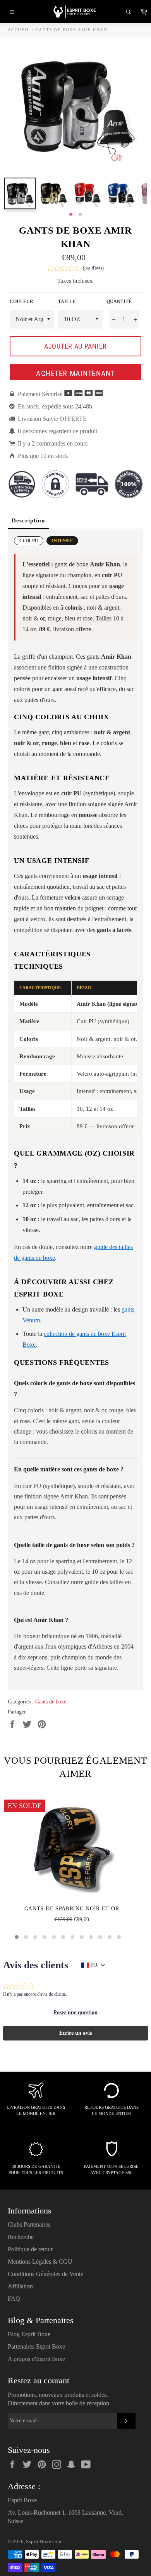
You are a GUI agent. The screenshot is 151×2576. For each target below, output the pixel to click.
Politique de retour (30, 2249)
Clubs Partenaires (29, 2224)
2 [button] (80, 215)
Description (28, 520)
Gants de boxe (51, 1702)
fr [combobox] (94, 1965)
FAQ (14, 2299)
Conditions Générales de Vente (45, 2274)
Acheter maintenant (75, 373)
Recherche (21, 2237)
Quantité (119, 302)
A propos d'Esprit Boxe (36, 2359)
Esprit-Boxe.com (44, 2542)
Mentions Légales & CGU (40, 2262)
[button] (75, 269)
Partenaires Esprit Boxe (36, 2346)
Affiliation (20, 2286)
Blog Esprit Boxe (29, 2334)
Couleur (21, 302)
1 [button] (71, 215)
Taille (67, 302)
